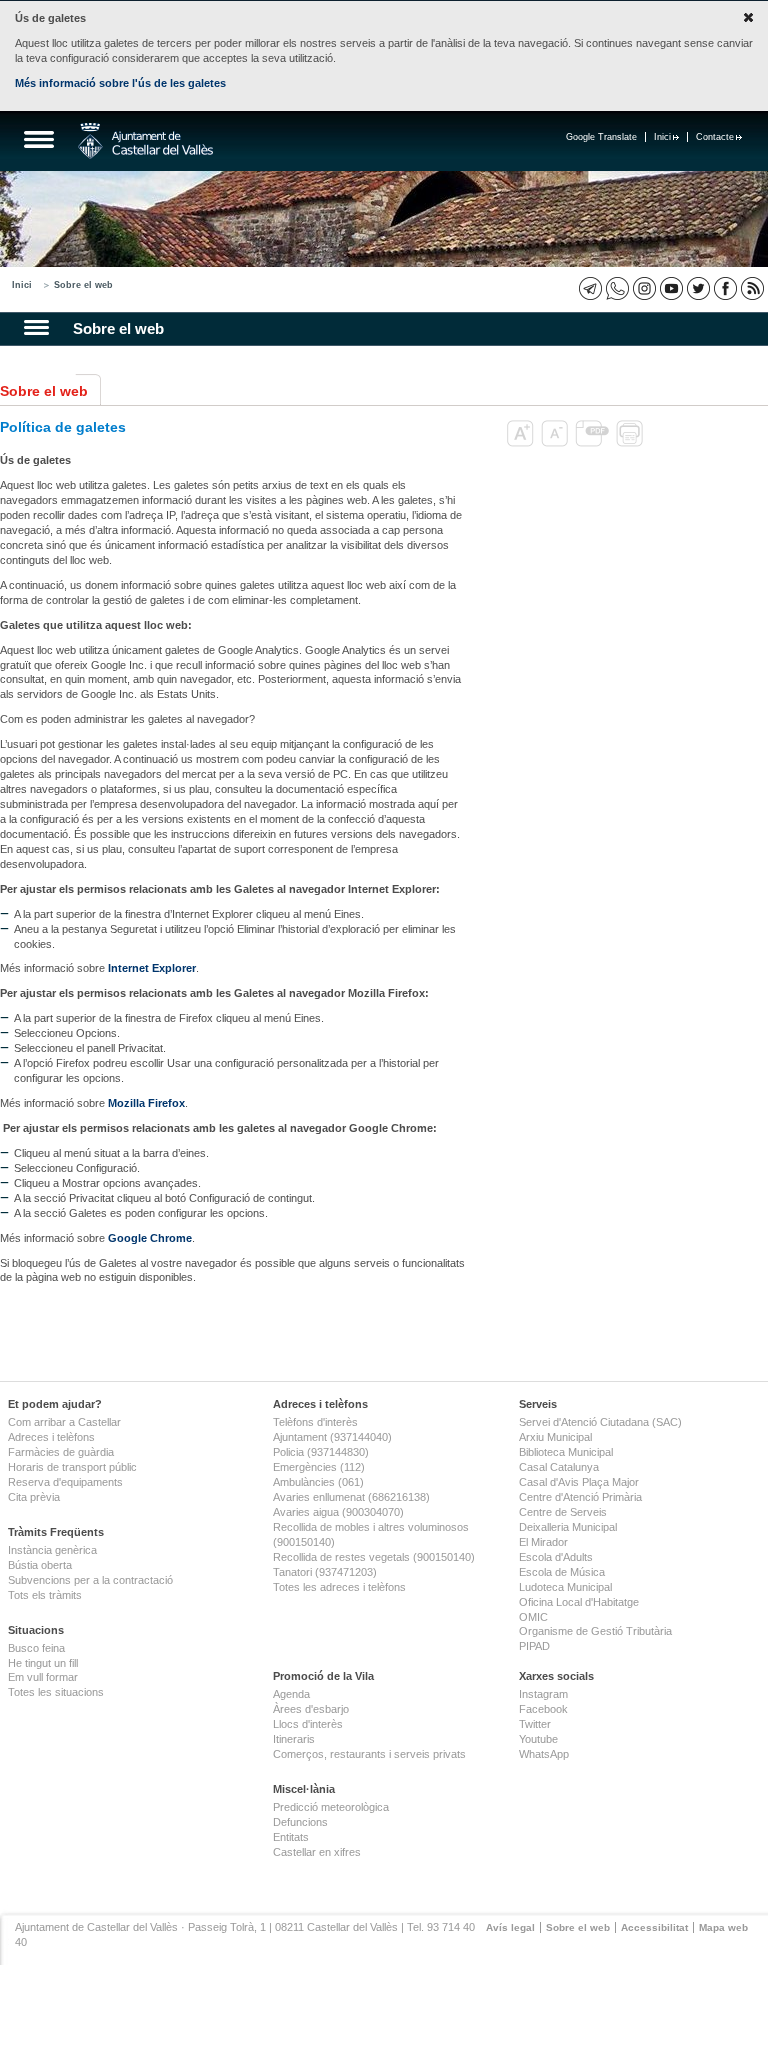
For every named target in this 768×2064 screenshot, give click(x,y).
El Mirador (543, 1542)
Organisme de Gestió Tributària (595, 1631)
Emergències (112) (319, 1467)
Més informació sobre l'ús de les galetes (120, 83)
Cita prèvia (34, 1497)
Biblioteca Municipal (566, 1452)
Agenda (291, 1694)
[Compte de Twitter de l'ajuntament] (698, 288)
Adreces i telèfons (51, 1437)
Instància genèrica (52, 1550)
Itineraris (294, 1739)
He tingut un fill (43, 1663)
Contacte (715, 137)
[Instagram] (644, 288)
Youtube (538, 1739)
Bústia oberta (40, 1565)
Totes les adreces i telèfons (339, 1587)
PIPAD (534, 1646)
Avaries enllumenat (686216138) (351, 1497)
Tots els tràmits (45, 1595)
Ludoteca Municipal (565, 1587)
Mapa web (723, 1927)
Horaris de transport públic (72, 1467)
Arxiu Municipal (555, 1437)
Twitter (535, 1724)
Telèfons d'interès (315, 1422)
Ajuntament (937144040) (332, 1437)
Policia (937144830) (321, 1452)
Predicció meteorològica (331, 1807)
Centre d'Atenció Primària (580, 1497)
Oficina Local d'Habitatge (579, 1602)
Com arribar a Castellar (64, 1422)
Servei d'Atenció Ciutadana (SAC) (600, 1422)
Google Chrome (150, 1238)
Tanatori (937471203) (325, 1572)
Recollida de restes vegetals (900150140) (374, 1557)
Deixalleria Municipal (568, 1527)
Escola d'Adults (556, 1557)
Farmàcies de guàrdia (61, 1452)
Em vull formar (43, 1677)
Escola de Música (562, 1572)
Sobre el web (83, 285)
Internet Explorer (152, 968)
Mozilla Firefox (146, 1103)
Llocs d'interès (308, 1724)
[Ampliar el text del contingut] (522, 443)
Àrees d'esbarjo (311, 1709)
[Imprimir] (631, 443)
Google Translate (601, 137)
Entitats (291, 1837)
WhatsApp (544, 1754)
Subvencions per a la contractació (90, 1580)
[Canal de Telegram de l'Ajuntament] (590, 288)
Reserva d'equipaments (65, 1482)
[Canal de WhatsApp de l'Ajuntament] (617, 288)
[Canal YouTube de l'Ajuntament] (671, 288)
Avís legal (510, 1927)
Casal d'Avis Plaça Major (579, 1482)
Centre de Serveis (563, 1512)
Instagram (543, 1694)
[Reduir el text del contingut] (556, 443)
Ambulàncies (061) (318, 1482)
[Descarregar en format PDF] (594, 443)
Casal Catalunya (559, 1467)
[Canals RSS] (752, 288)
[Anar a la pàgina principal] (145, 141)
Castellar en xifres (317, 1852)
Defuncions (300, 1822)
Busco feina (36, 1648)
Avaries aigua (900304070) (338, 1512)
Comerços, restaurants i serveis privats (369, 1754)
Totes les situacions (56, 1692)
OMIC (533, 1617)
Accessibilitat (654, 1927)
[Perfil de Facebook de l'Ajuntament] (725, 288)
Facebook (543, 1709)
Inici (662, 137)
